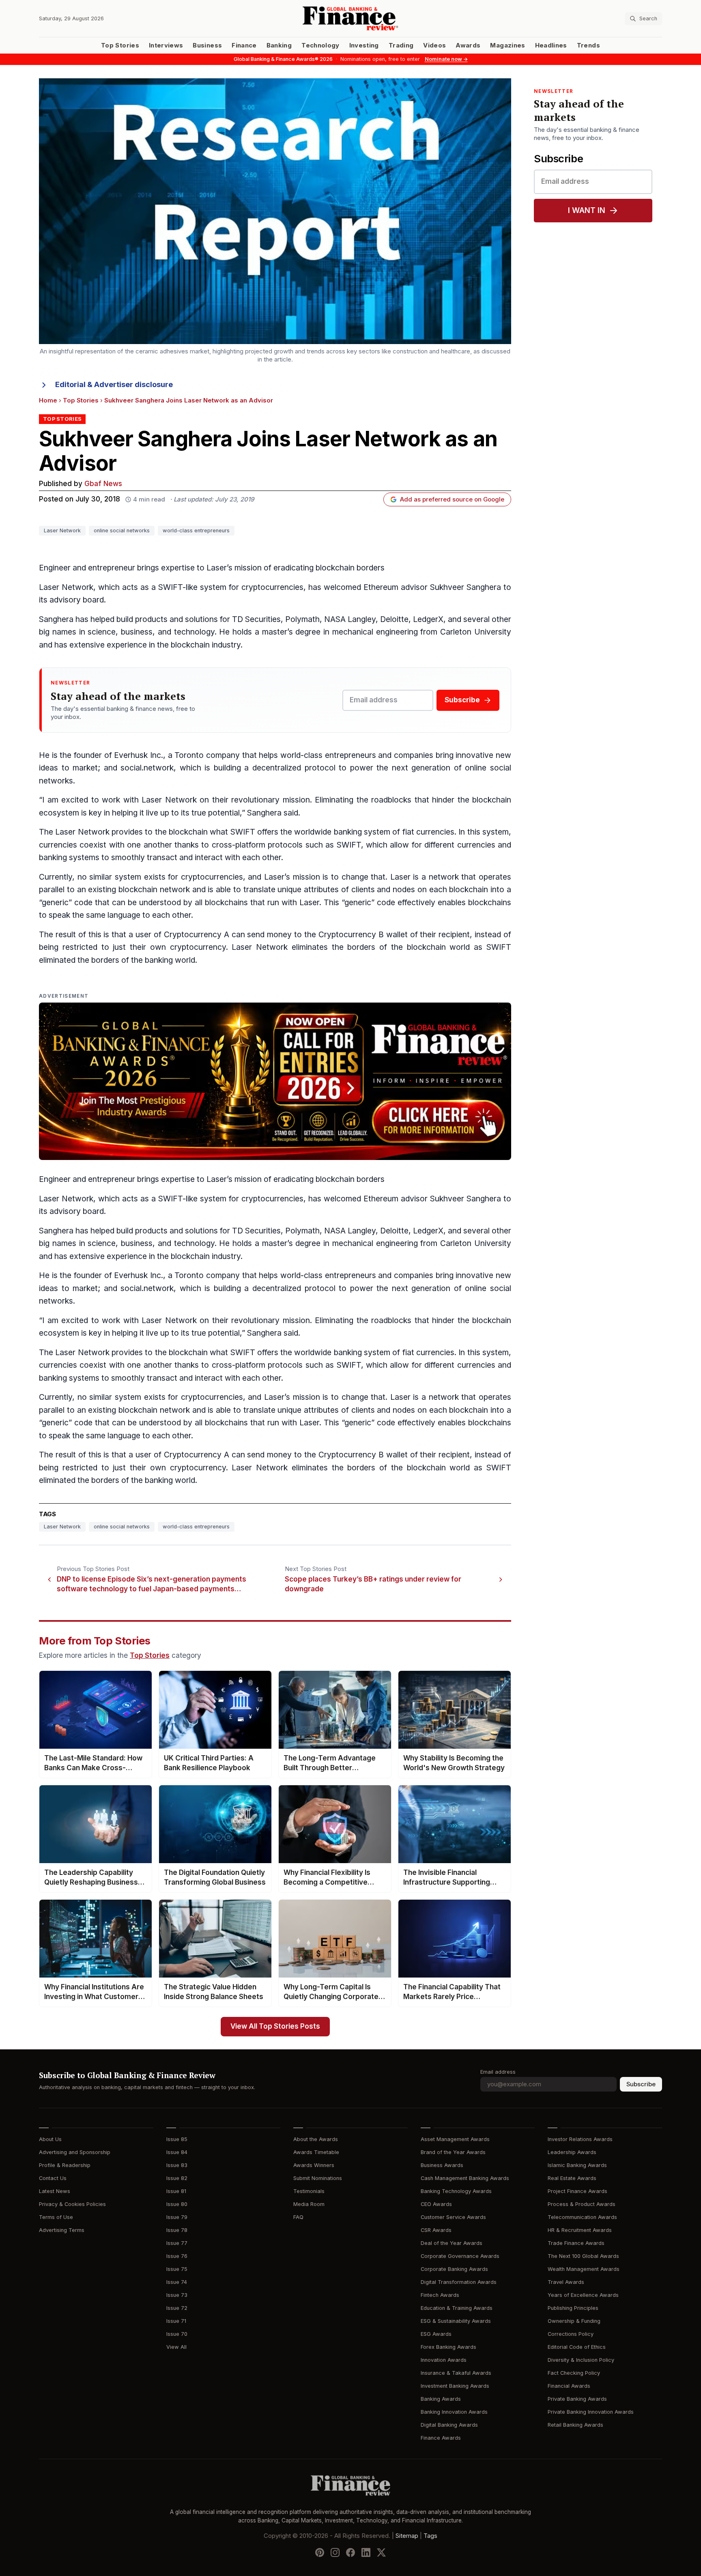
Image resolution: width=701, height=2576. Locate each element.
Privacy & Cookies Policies (72, 2204)
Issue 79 (177, 2217)
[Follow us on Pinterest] (320, 2552)
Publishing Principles (573, 2308)
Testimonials (309, 2191)
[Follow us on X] (381, 2552)
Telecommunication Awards (582, 2217)
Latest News (55, 2191)
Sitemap (407, 2535)
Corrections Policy (571, 2334)
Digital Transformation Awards (459, 2282)
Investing (364, 45)
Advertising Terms (62, 2230)
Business (207, 45)
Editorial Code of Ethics (577, 2347)
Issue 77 (177, 2243)
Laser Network (62, 530)
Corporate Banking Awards (454, 2269)
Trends (588, 45)
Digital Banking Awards (449, 2425)
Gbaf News (103, 484)
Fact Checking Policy (574, 2373)
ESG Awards (436, 2334)
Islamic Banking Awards (577, 2165)
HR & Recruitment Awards (580, 2230)
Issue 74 (177, 2282)
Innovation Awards (444, 2360)
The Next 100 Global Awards (583, 2256)
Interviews (166, 45)
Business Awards (442, 2165)
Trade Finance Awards (576, 2243)
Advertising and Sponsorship (75, 2152)
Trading (401, 45)
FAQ (298, 2217)
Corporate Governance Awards (460, 2256)
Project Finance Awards (577, 2191)
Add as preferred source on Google (452, 499)
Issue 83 (177, 2165)
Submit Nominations (318, 2178)
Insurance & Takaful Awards (456, 2373)
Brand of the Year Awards (453, 2152)
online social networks (122, 530)
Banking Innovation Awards (454, 2412)
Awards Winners (314, 2165)
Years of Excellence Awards (583, 2295)
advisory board (77, 600)
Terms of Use (56, 2217)
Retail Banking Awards (575, 2425)
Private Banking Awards (577, 2399)
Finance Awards (441, 2438)
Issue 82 (177, 2178)
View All (176, 2347)
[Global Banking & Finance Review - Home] (350, 18)
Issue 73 (177, 2295)
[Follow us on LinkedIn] (366, 2552)
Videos (434, 45)
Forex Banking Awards (448, 2347)
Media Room (309, 2204)
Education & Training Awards (457, 2308)
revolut (244, 800)
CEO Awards (436, 2204)
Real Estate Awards (572, 2178)
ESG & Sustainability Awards (456, 2321)
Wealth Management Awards (584, 2269)
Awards (468, 45)
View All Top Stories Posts (275, 2026)
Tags (430, 2535)
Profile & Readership (65, 2165)
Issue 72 (177, 2308)
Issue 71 (176, 2321)
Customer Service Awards (453, 2217)
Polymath (302, 619)
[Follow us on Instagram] (335, 2552)
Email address (498, 2072)
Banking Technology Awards (456, 2191)
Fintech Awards (440, 2295)
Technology (320, 45)
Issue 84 (177, 2152)
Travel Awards (566, 2282)
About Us (50, 2139)
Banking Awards (441, 2399)
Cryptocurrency (193, 935)
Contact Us (53, 2178)
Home (48, 400)
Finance (244, 45)
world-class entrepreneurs (196, 530)
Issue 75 (177, 2269)
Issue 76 (177, 2256)
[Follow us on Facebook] (350, 2552)
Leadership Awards (572, 2152)
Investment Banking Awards (455, 2386)
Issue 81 (176, 2191)
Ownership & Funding (574, 2321)
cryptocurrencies (272, 587)
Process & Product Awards (582, 2204)
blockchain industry (206, 645)
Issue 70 (177, 2334)
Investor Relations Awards (580, 2139)
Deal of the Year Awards (452, 2243)
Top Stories (120, 45)
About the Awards (316, 2139)
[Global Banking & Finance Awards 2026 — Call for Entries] (275, 1081)
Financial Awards (569, 2386)
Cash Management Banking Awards (465, 2178)
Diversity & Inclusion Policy (581, 2360)
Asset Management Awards (455, 2139)
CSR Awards (436, 2230)
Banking (279, 45)
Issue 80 (177, 2204)
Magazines (507, 45)
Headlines (551, 45)
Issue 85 (177, 2139)
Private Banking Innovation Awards (591, 2412)
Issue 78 (177, 2230)
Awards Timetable (316, 2152)
